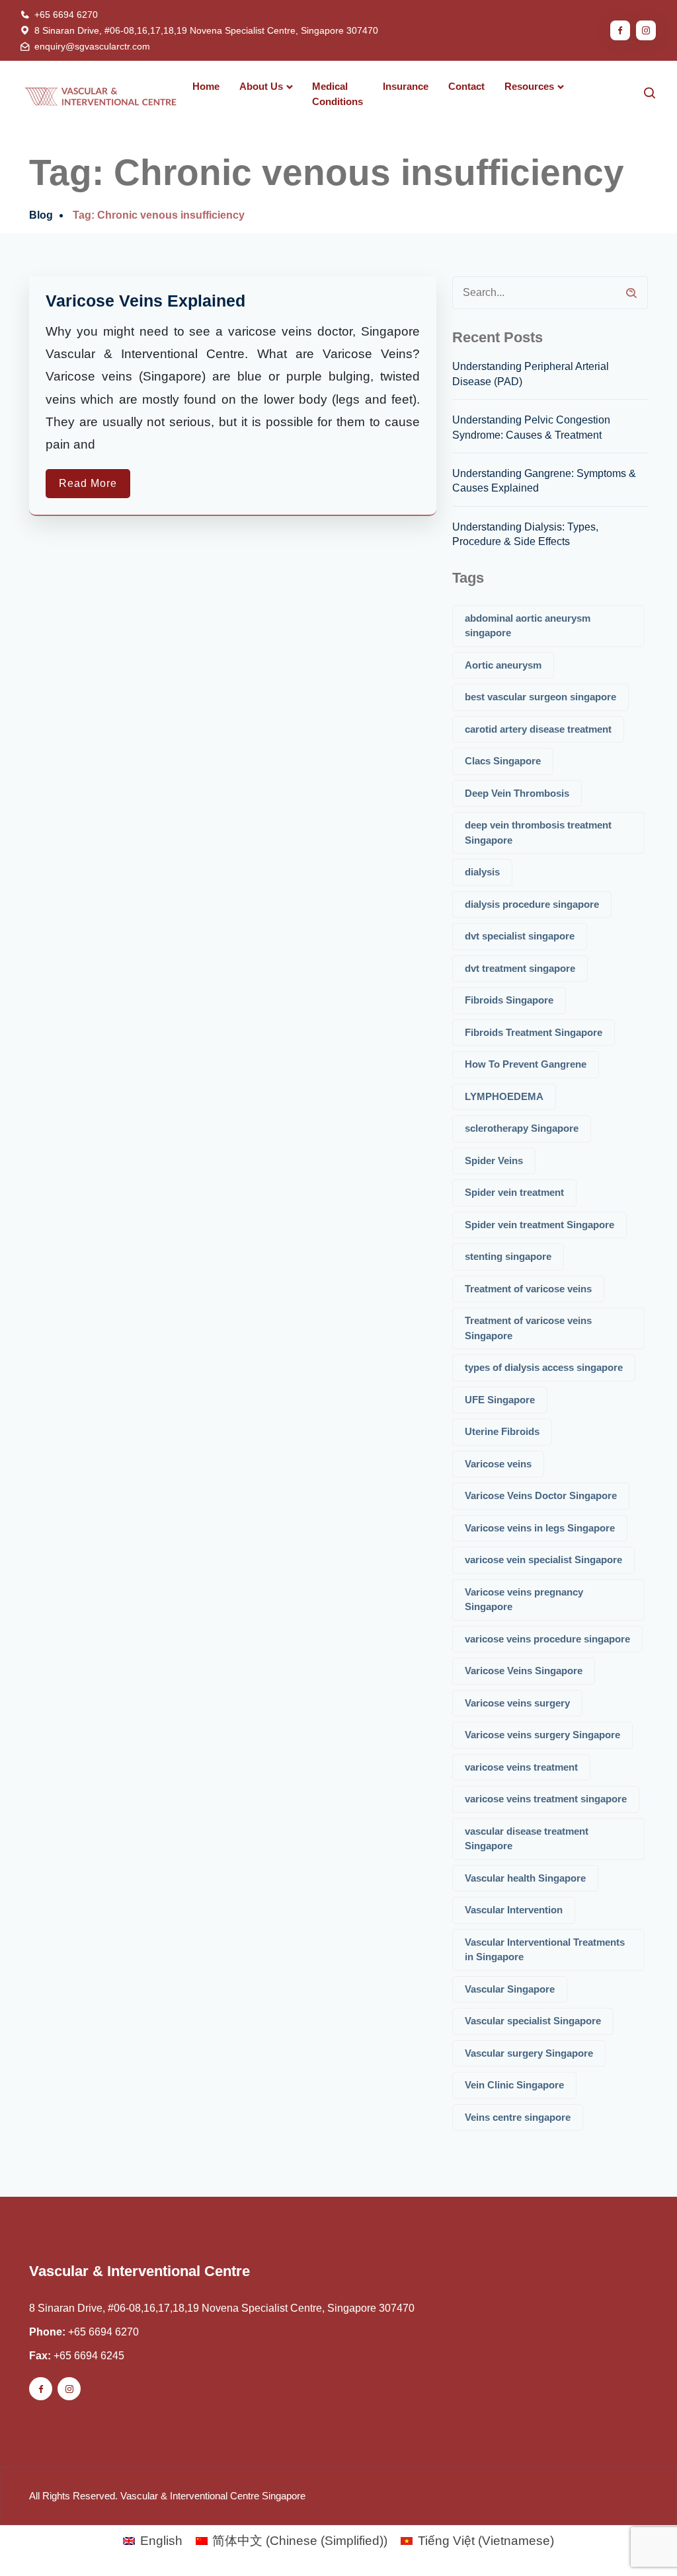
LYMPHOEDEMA (504, 1096)
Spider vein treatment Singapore (539, 1225)
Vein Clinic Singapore (514, 2085)
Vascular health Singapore (525, 1878)
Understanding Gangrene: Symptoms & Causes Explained (544, 481)
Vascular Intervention (514, 1910)
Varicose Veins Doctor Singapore (541, 1495)
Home (206, 86)
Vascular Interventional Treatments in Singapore (545, 1950)
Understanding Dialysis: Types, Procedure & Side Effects (525, 534)
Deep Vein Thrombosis (517, 793)
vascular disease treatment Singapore (527, 1839)
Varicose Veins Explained (145, 301)
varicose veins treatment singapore (546, 1799)
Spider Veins (494, 1160)
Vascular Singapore (510, 1989)
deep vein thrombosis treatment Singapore (538, 832)
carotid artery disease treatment (538, 729)
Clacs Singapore (503, 761)
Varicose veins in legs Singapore (540, 1528)
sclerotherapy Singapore (522, 1128)
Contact (466, 86)
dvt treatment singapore (520, 968)
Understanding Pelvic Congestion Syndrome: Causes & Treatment (531, 427)
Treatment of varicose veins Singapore (528, 1328)
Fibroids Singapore (509, 1000)
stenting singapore (508, 1256)
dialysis (482, 872)
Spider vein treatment (514, 1192)
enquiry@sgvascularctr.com (92, 46)
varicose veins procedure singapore (547, 1639)
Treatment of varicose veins (528, 1289)
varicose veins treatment (521, 1767)
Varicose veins (498, 1464)
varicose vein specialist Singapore (543, 1560)
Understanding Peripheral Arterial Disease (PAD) (531, 374)
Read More (88, 483)
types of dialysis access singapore (544, 1367)
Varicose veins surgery (517, 1703)
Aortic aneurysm (503, 665)
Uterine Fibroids (502, 1431)
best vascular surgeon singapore (540, 697)
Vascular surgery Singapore (529, 2053)
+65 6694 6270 (66, 15)
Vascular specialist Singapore (533, 2021)
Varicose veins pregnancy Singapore (524, 1600)
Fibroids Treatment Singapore (534, 1032)
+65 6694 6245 (89, 2356)
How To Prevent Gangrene (526, 1064)
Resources (529, 86)
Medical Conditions (338, 94)
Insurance (406, 86)
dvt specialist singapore (520, 936)
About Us (261, 86)
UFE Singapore (500, 1400)
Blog (41, 215)
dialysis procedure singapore (532, 904)
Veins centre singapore (518, 2117)
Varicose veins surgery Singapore (542, 1735)
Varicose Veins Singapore (524, 1671)
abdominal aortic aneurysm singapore (528, 626)
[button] (639, 2538)
